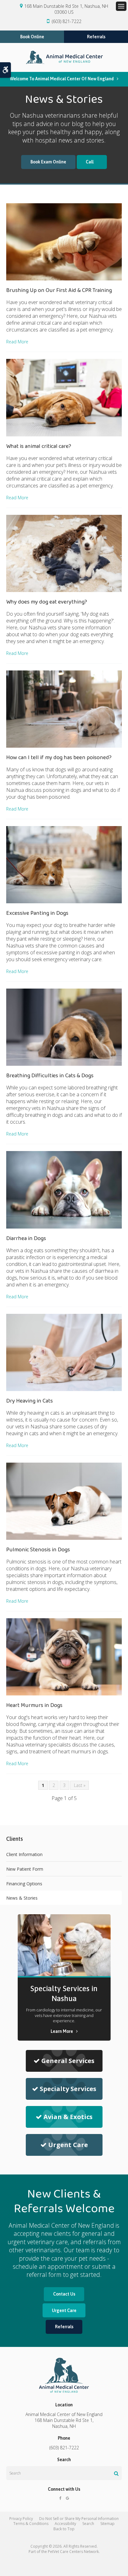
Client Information (24, 1854)
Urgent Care (68, 2145)
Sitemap (107, 2524)
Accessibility (65, 2524)
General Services (68, 2061)
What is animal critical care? (39, 446)
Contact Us (64, 2294)
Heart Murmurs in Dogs (34, 1705)
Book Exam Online (48, 162)
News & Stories (22, 1898)
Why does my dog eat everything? (47, 602)
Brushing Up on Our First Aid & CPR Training (59, 290)
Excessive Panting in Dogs (37, 913)
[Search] (116, 2473)
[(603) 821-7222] (92, 162)
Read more (17, 342)
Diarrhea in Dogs (26, 1239)
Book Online (32, 37)
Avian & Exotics (68, 2117)
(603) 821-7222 (67, 21)
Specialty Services (68, 2089)
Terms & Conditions (31, 2524)
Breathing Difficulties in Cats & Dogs (50, 1076)
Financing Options (24, 1884)
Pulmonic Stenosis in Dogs (38, 1550)
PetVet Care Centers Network (73, 2552)
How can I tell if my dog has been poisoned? (59, 758)
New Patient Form (25, 1869)
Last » (80, 1785)
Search (88, 2524)
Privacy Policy (21, 2519)
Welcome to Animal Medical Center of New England (62, 79)
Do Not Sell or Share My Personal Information (79, 2519)
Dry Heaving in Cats (30, 1401)
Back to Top (64, 2529)
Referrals (96, 37)
